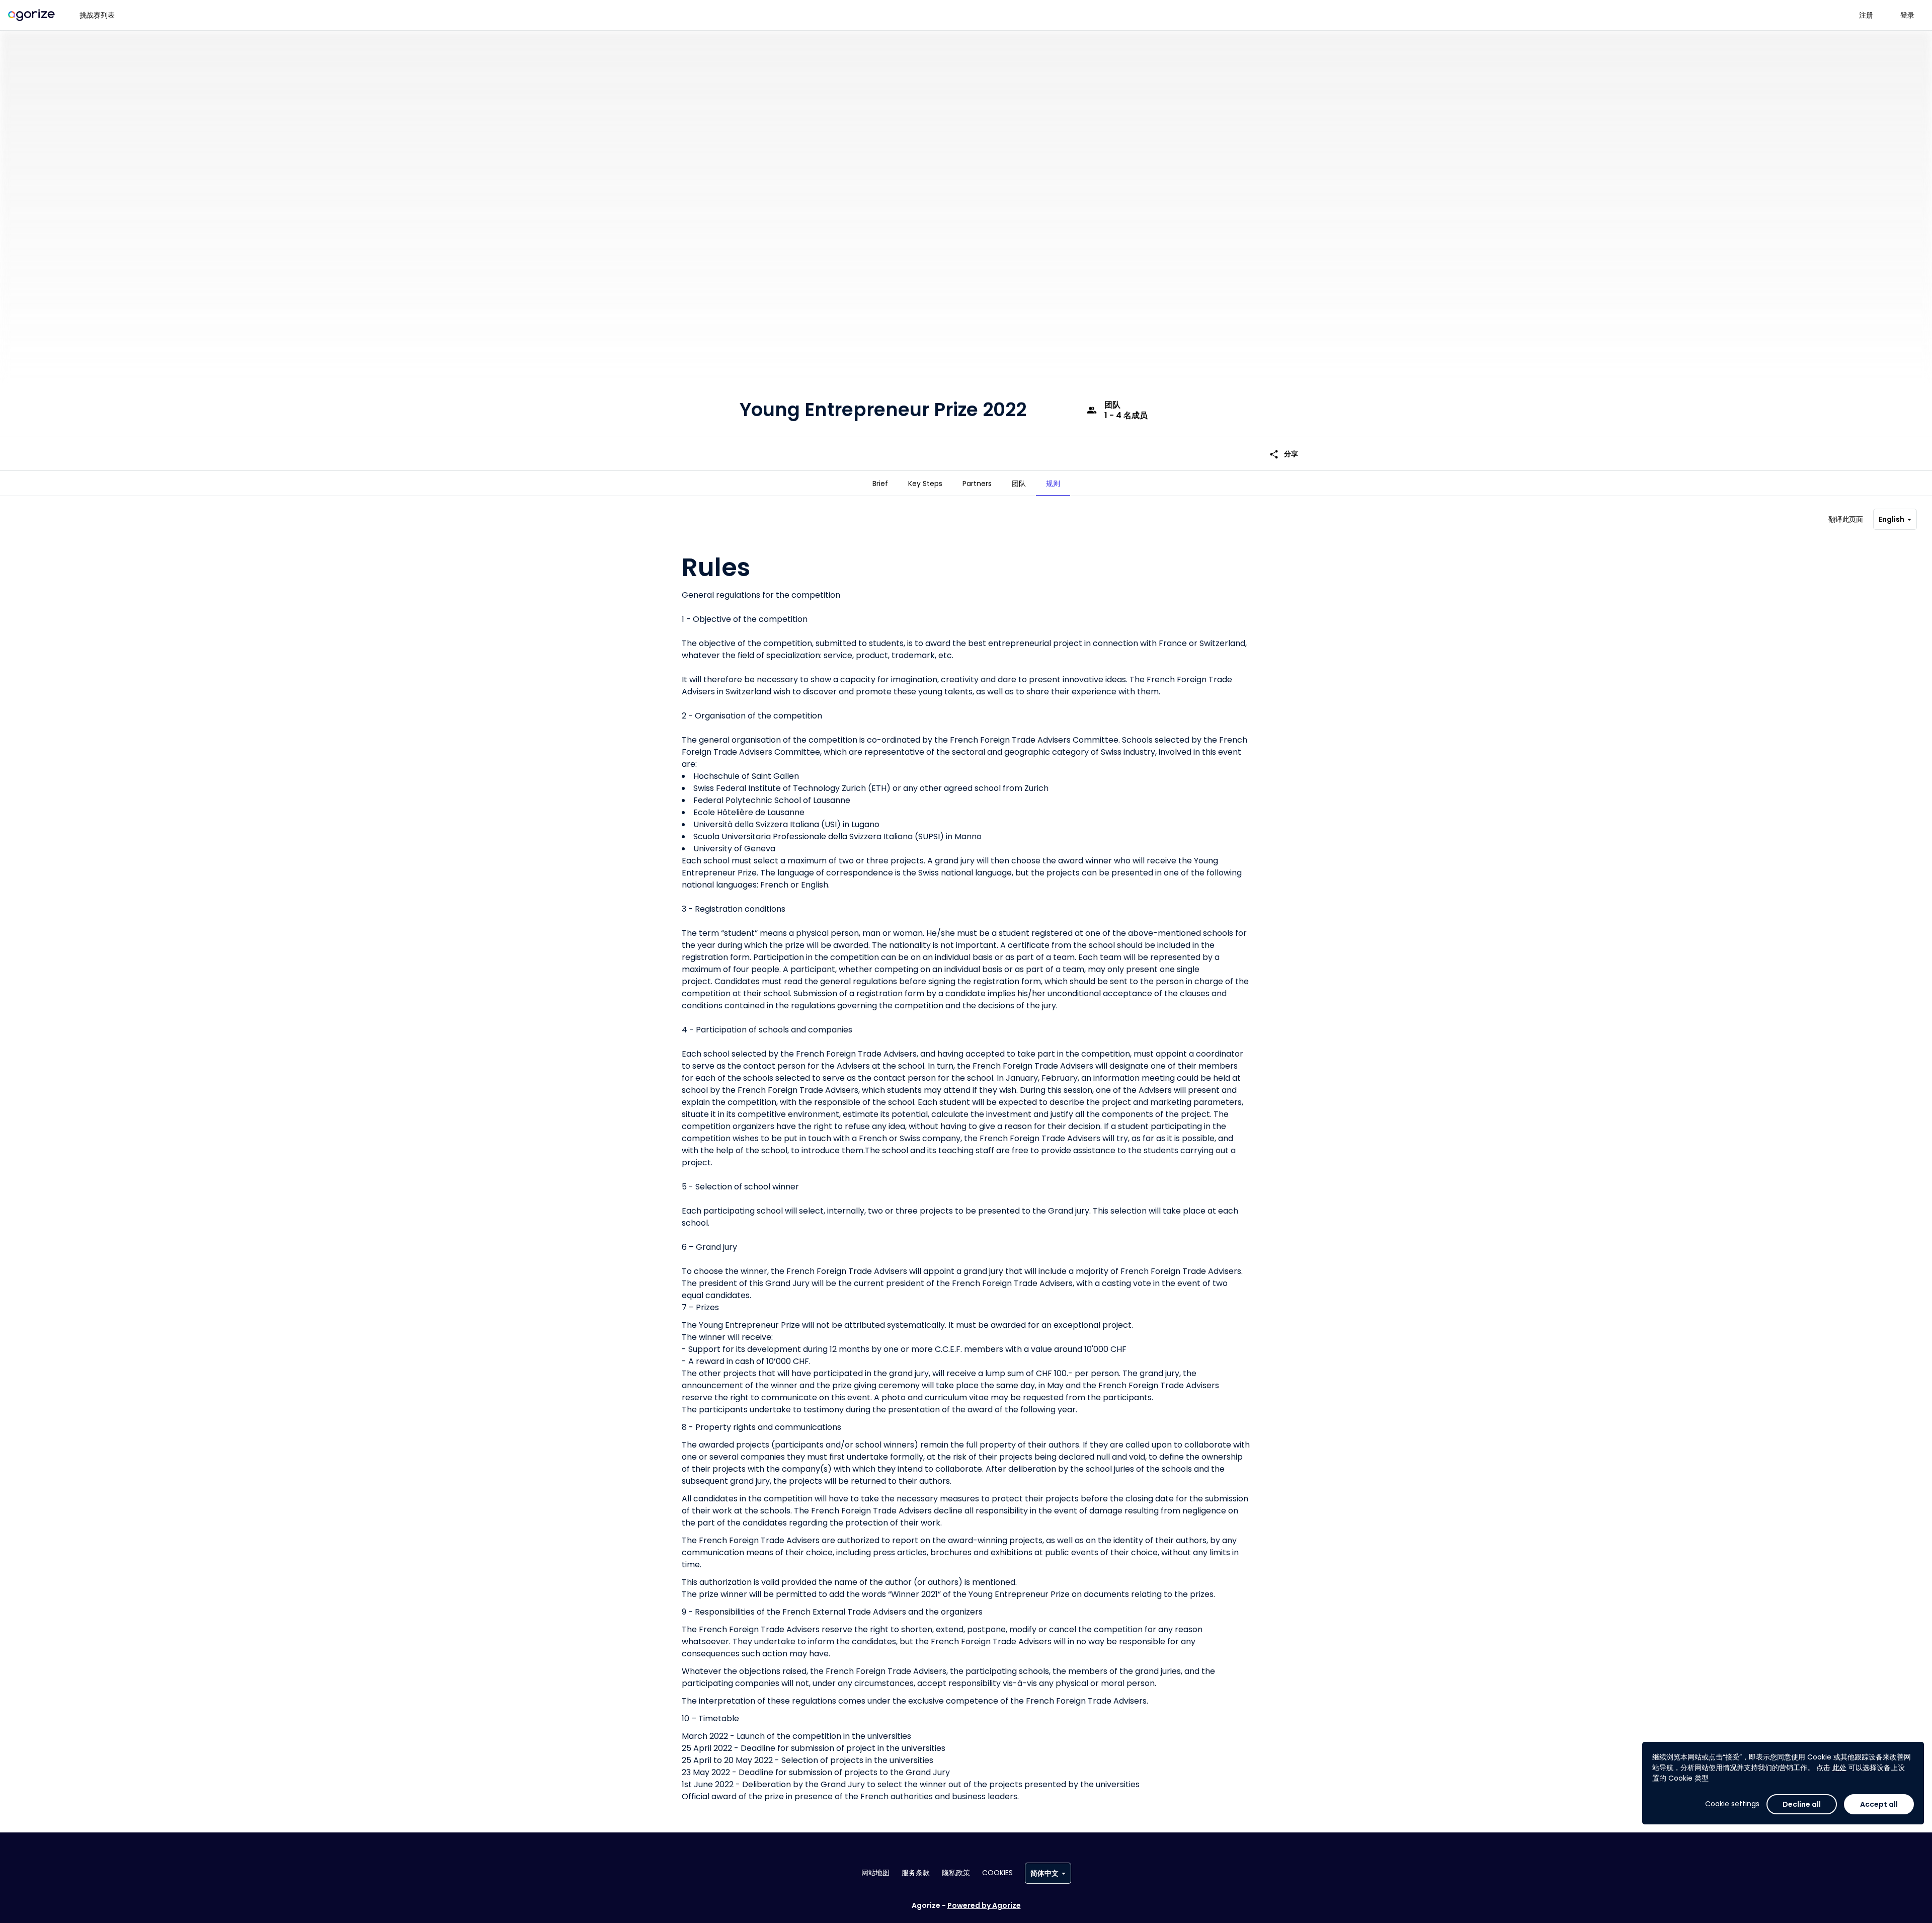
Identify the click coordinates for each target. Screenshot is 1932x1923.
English (1891, 519)
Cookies (997, 1873)
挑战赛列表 (97, 15)
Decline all (1802, 1804)
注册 (1866, 15)
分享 (1283, 454)
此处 (1839, 1768)
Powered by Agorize (984, 1905)
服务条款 (916, 1873)
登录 (1907, 15)
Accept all (1879, 1804)
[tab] (880, 484)
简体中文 (1044, 1873)
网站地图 (875, 1873)
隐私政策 (956, 1873)
